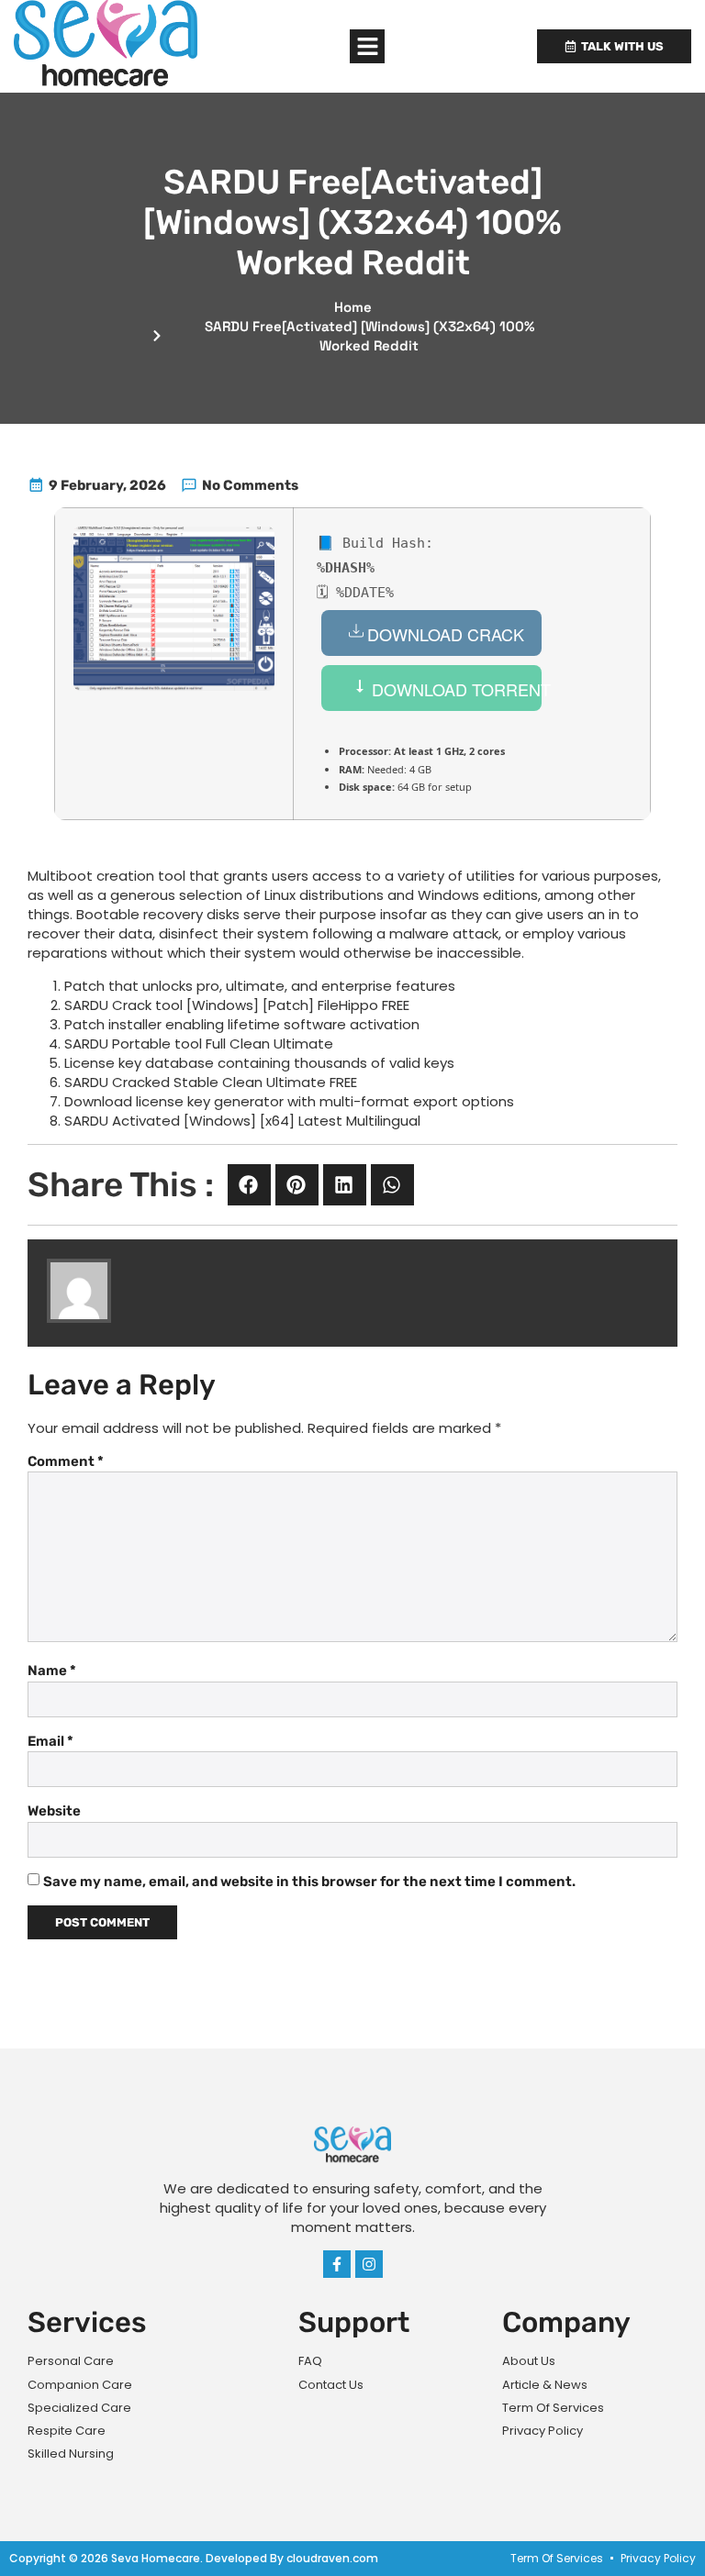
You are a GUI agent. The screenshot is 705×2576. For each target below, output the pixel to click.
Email (50, 1741)
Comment (66, 1461)
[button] (367, 47)
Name (52, 1671)
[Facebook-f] (337, 2264)
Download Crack (446, 634)
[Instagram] (369, 2264)
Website (54, 1811)
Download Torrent (454, 689)
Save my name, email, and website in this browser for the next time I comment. (309, 1882)
